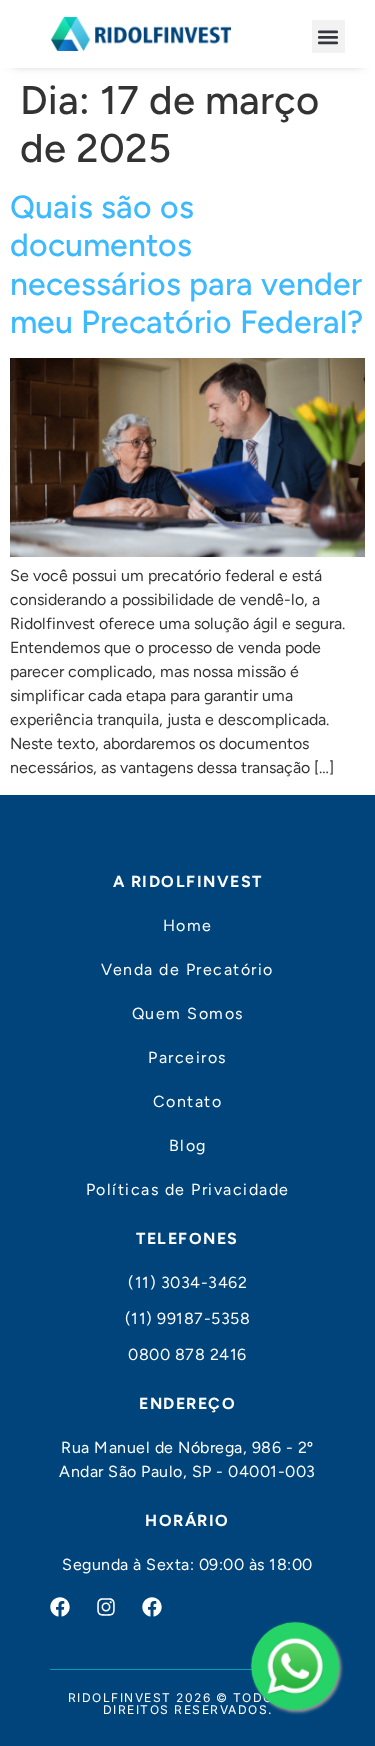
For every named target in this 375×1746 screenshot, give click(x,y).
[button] (328, 36)
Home (188, 925)
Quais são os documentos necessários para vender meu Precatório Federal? (186, 264)
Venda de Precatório (187, 969)
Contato (188, 1101)
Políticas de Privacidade (188, 1189)
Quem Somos (188, 1013)
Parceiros (187, 1057)
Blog (188, 1145)
